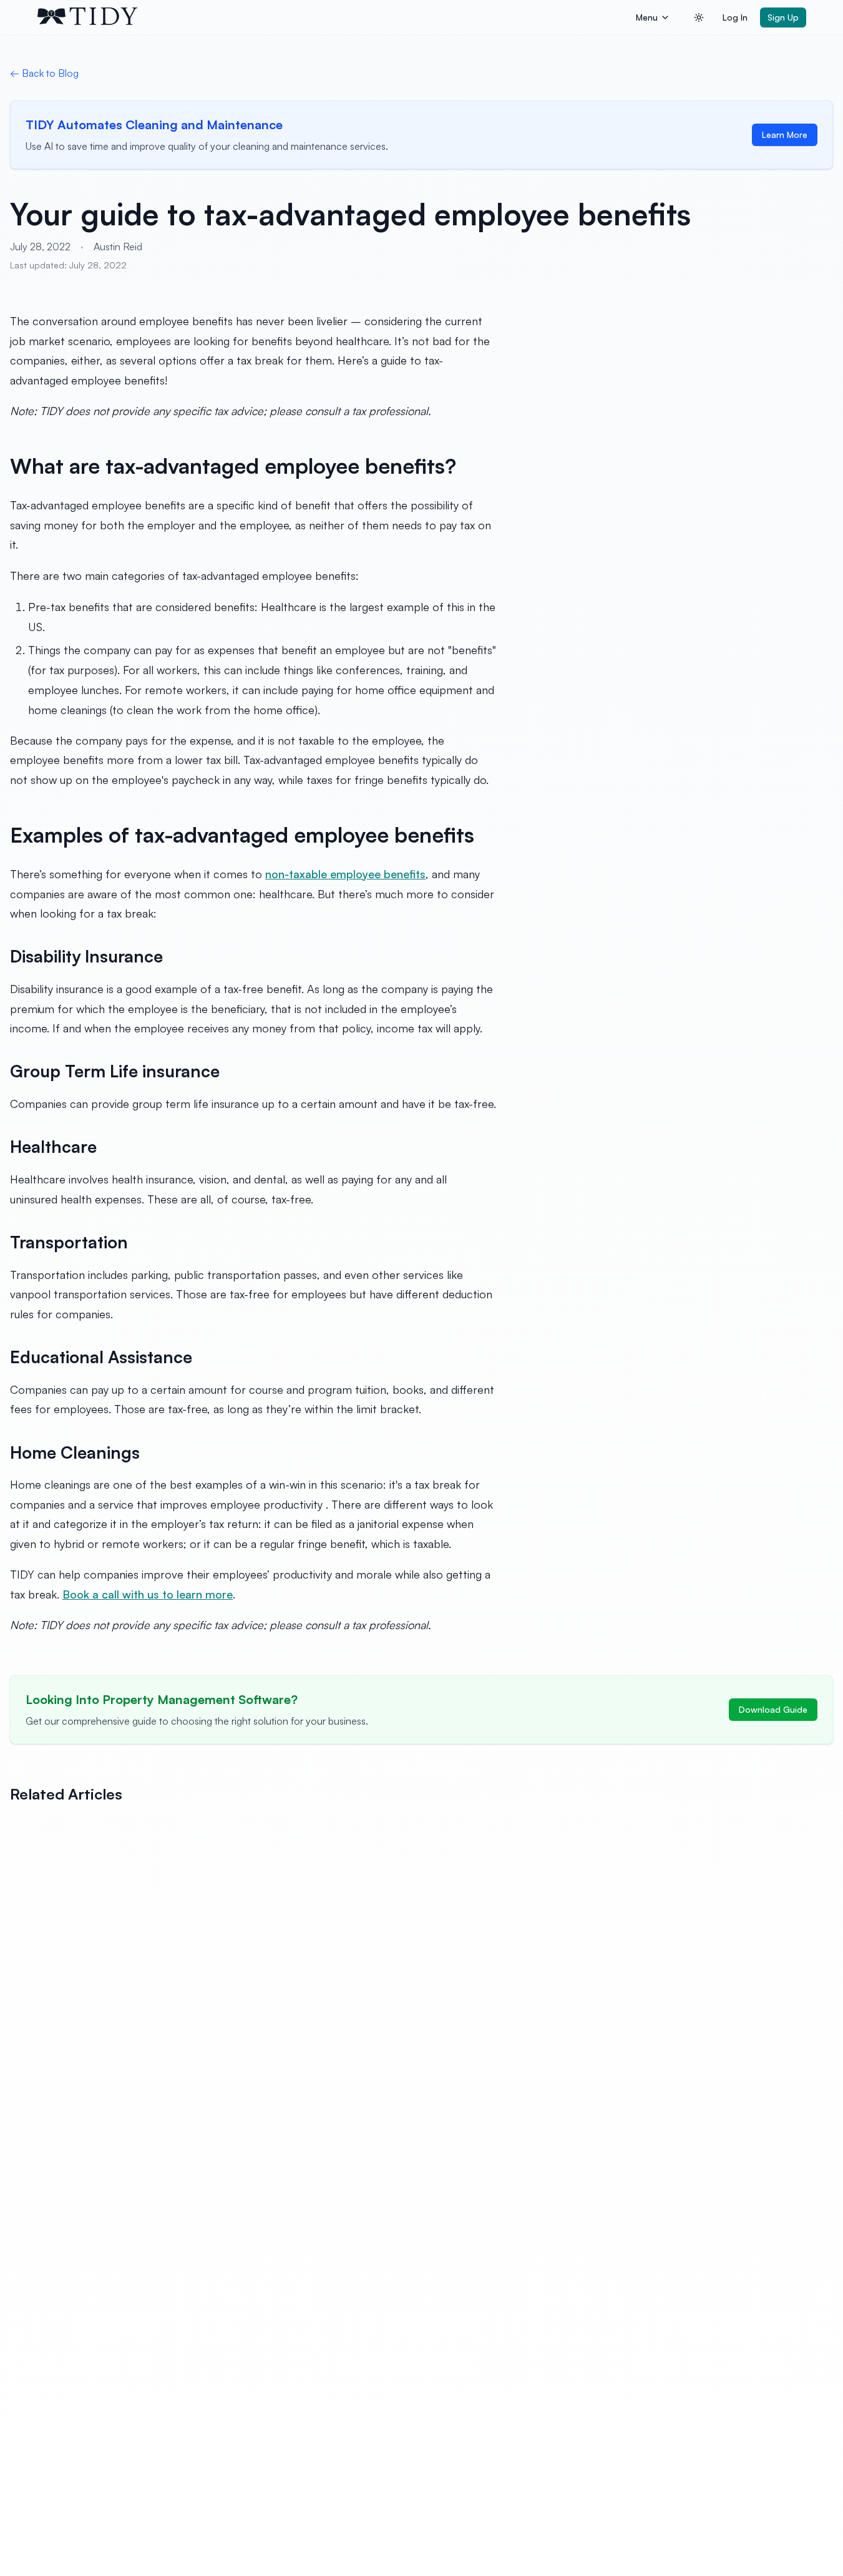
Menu (647, 17)
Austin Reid (118, 247)
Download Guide (773, 1709)
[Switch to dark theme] (699, 17)
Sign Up (783, 17)
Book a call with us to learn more (148, 1594)
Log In (735, 17)
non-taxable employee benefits (345, 874)
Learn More (785, 135)
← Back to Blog (44, 73)
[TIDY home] (333, 17)
